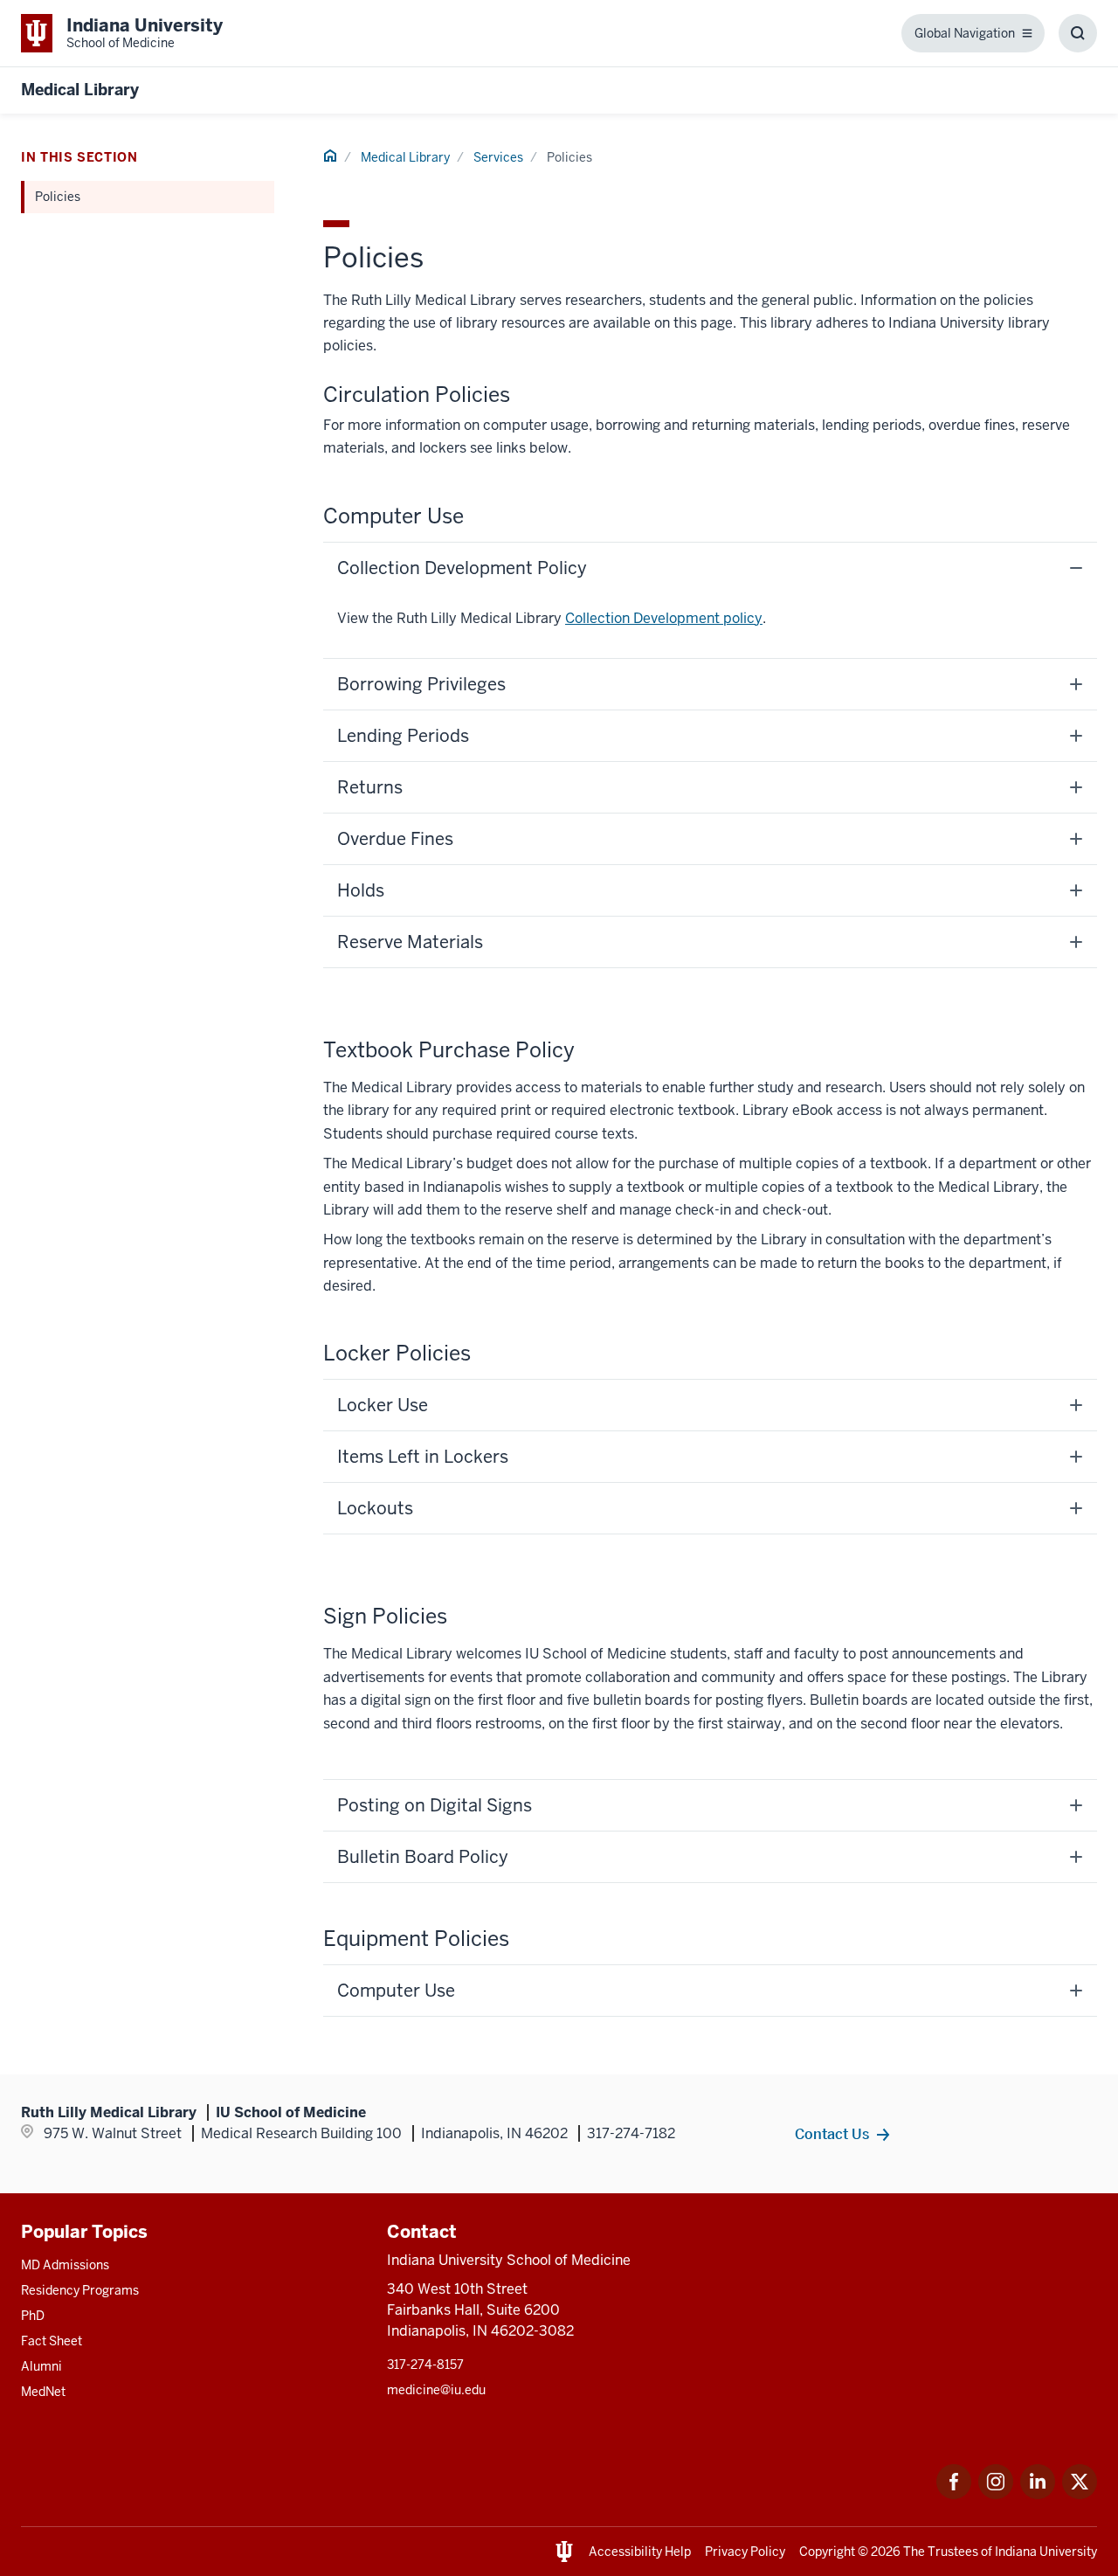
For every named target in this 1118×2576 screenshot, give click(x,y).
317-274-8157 (425, 2365)
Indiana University (1046, 2552)
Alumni (41, 2366)
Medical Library (80, 90)
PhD (33, 2316)
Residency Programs (80, 2290)
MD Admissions (65, 2265)
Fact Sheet (52, 2341)
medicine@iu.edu (436, 2390)
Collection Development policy (664, 618)
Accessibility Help (640, 2552)
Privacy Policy (745, 2552)
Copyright (827, 2552)
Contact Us (832, 2134)
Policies (58, 197)
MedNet (43, 2392)
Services (498, 157)
